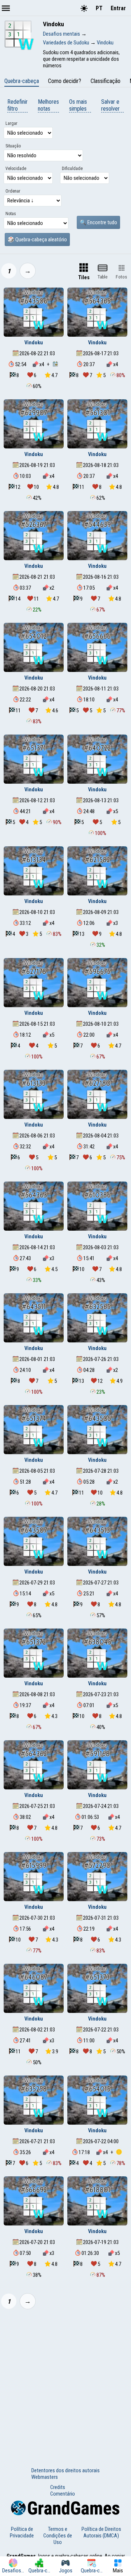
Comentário (63, 2494)
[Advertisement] (65, 2383)
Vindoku (34, 343)
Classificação (106, 81)
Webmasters (45, 2477)
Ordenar (13, 191)
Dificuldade (72, 169)
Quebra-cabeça (22, 81)
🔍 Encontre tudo (98, 222)
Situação (13, 146)
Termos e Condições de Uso (58, 2536)
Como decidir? (65, 81)
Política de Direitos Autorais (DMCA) (101, 2532)
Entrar (118, 8)
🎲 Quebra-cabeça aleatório (37, 240)
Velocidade (16, 169)
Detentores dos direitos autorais (65, 2470)
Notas (11, 214)
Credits (58, 2487)
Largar (11, 123)
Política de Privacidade (22, 2532)
